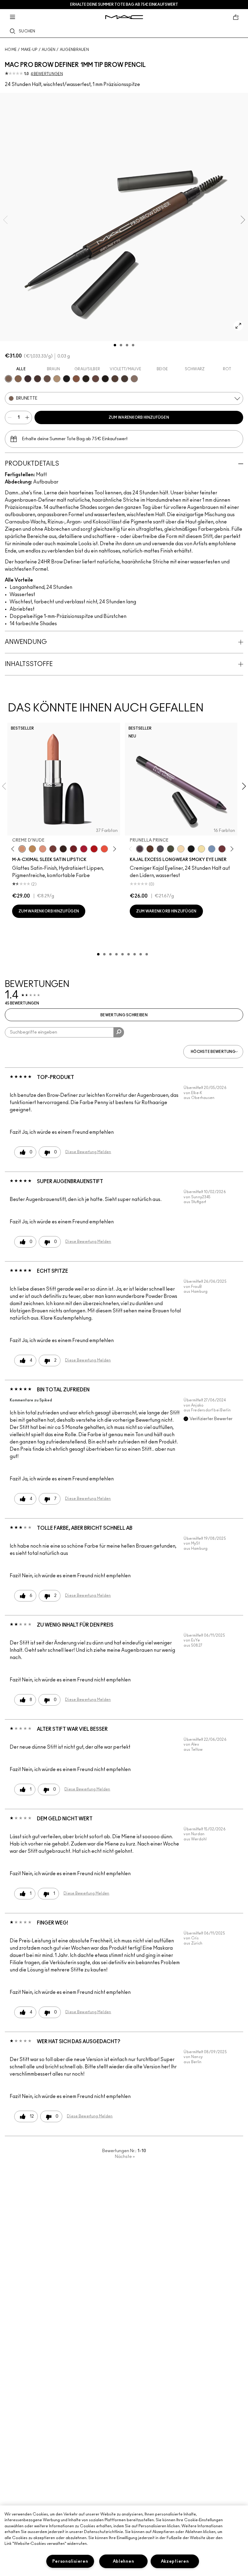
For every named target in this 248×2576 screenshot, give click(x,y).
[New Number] (160, 849)
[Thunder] (134, 379)
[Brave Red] (84, 849)
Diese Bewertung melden (88, 1152)
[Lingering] (47, 379)
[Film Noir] (63, 849)
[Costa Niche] (150, 849)
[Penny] (76, 379)
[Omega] (57, 379)
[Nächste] (113, 849)
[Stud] (105, 379)
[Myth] (43, 849)
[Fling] (18, 379)
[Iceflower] (212, 849)
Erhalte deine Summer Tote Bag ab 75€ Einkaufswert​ (124, 5)
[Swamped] (171, 849)
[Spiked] (86, 379)
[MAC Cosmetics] (124, 17)
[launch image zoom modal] (238, 326)
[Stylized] (115, 379)
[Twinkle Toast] (181, 849)
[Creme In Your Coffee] (53, 849)
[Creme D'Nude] (22, 849)
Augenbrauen (74, 50)
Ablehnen (124, 2561)
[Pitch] (191, 849)
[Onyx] (67, 379)
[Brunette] (8, 379)
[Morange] (104, 849)
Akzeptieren (175, 2561)
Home (11, 50)
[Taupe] (125, 379)
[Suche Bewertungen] (119, 1032)
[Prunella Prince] (140, 849)
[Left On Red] (94, 849)
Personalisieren (70, 2561)
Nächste (125, 2157)
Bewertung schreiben (124, 1015)
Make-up (29, 50)
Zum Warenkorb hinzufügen (139, 417)
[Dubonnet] (73, 849)
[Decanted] (222, 849)
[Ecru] (201, 849)
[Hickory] (38, 379)
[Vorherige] (14, 849)
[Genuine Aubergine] (28, 379)
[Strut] (96, 379)
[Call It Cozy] (32, 849)
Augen (49, 50)
